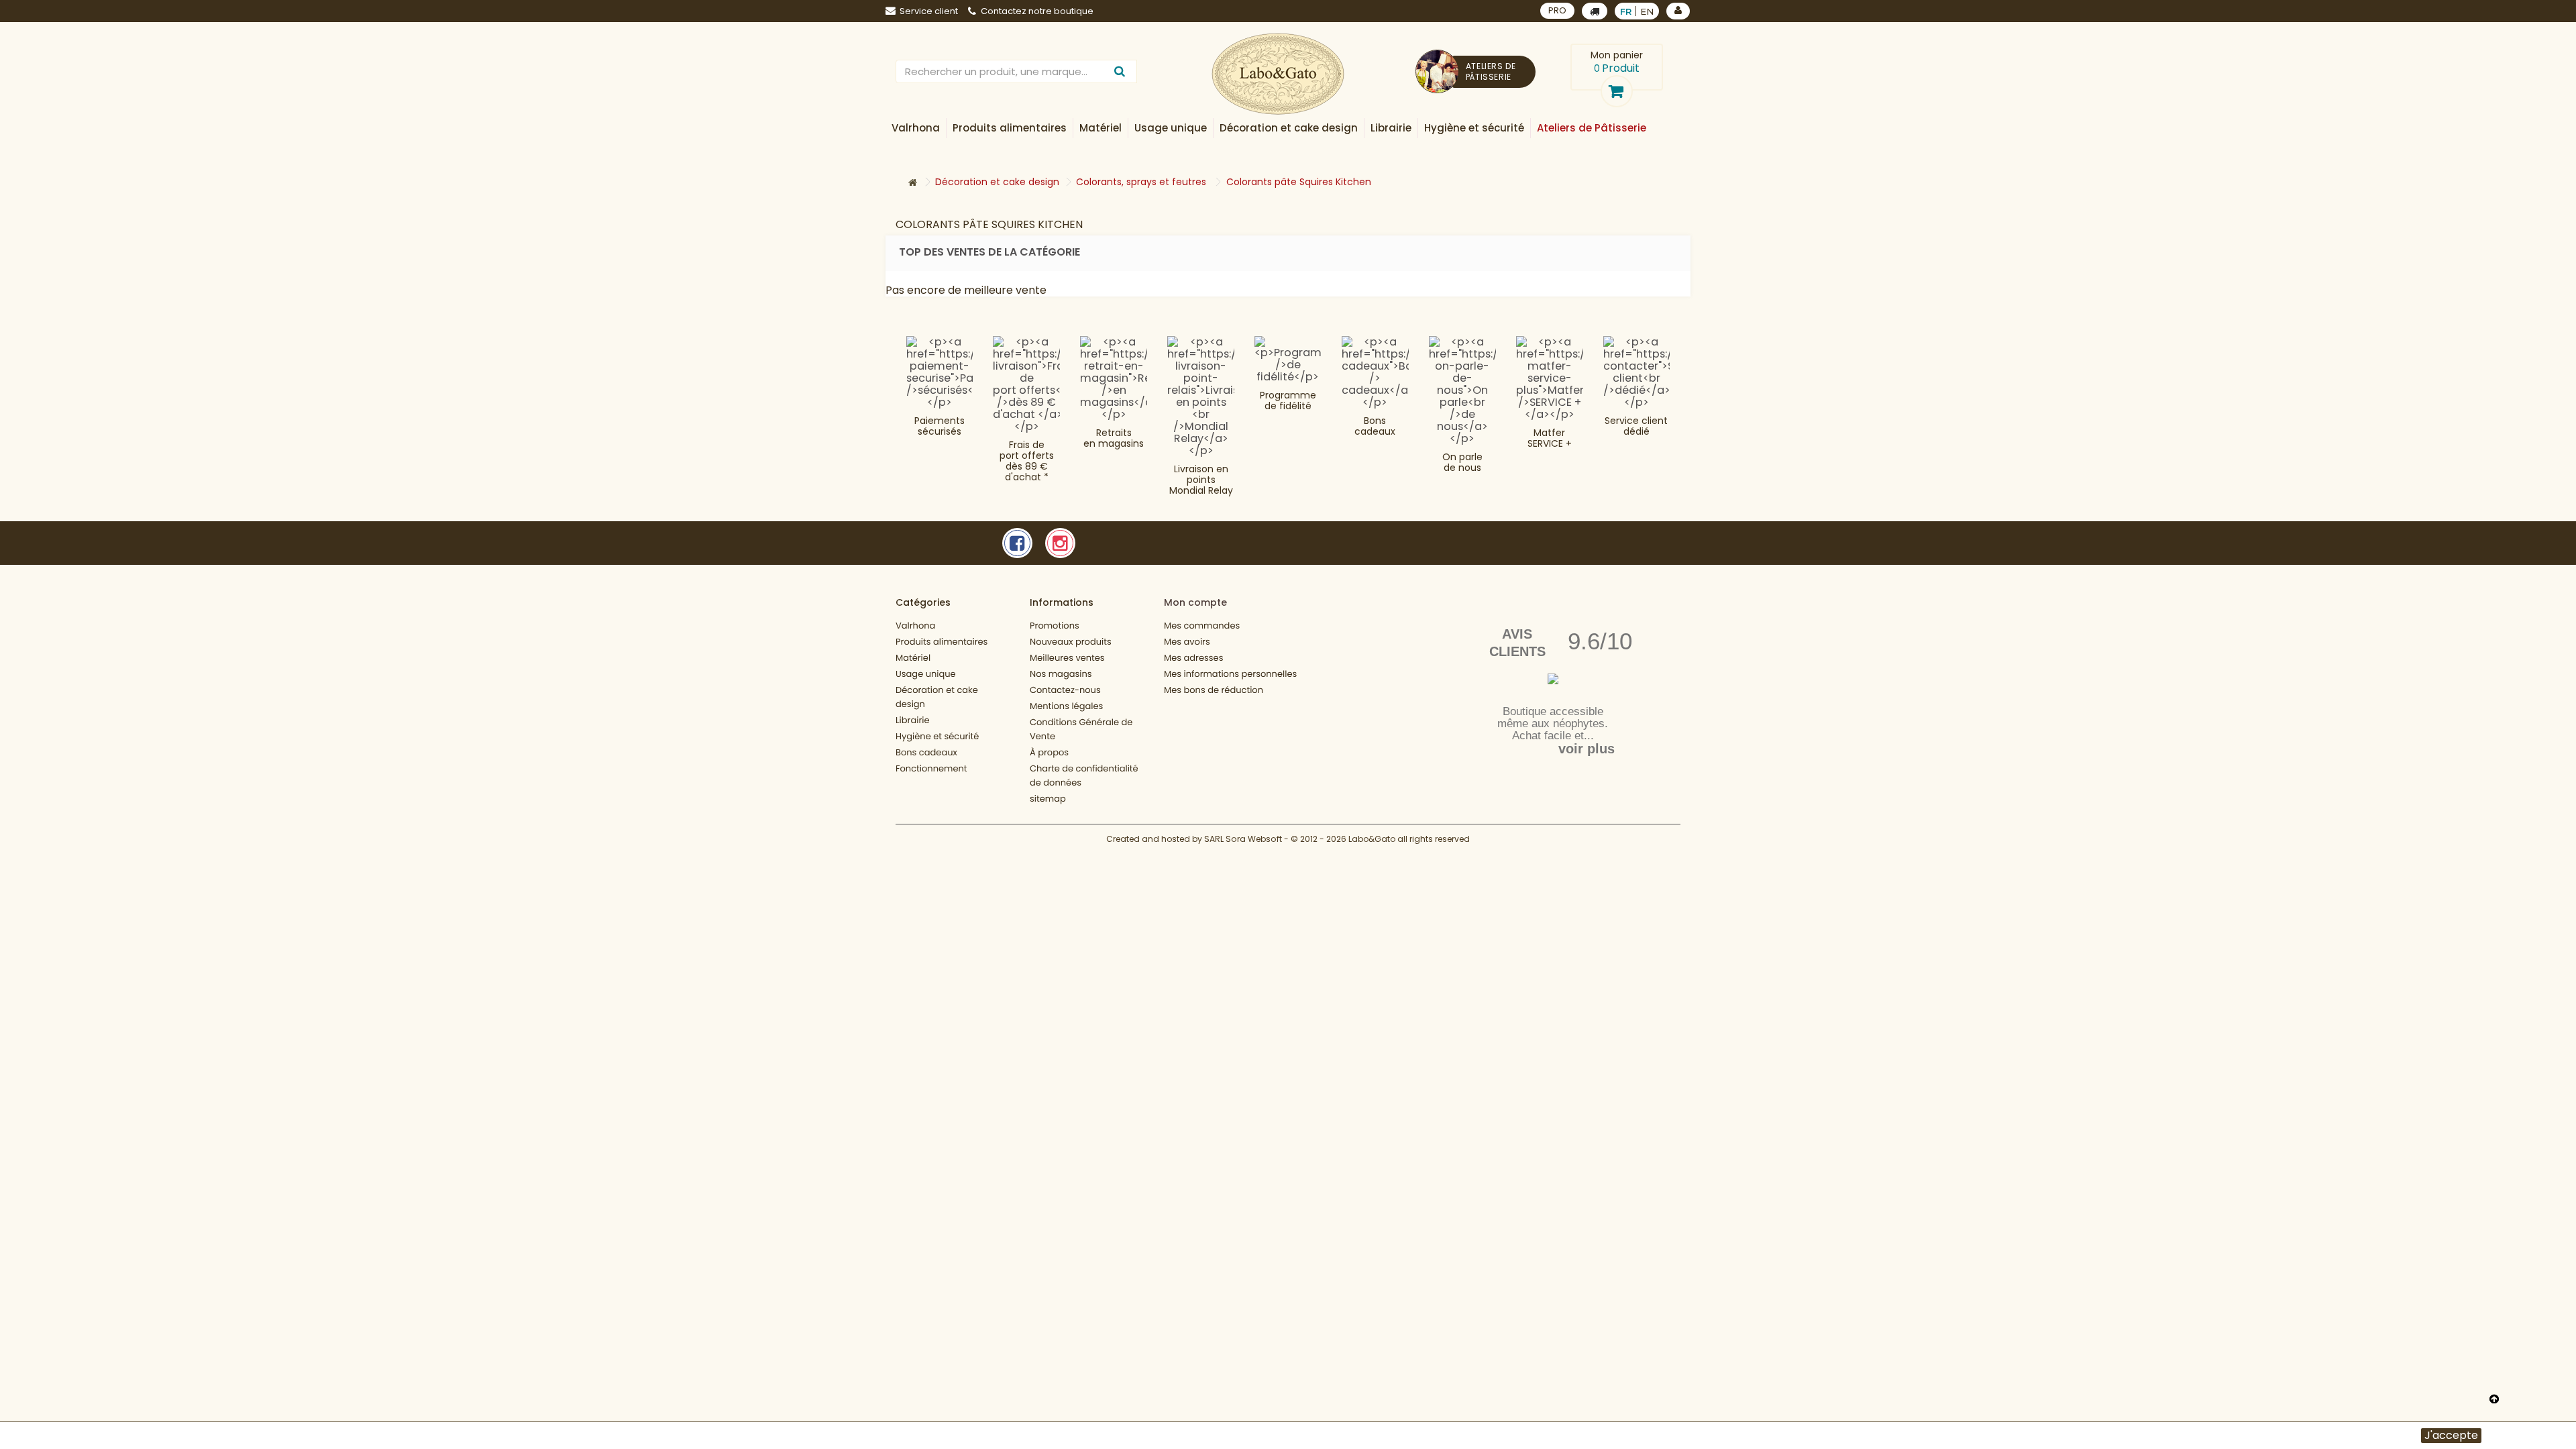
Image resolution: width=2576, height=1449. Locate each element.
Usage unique (926, 674)
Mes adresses (1193, 658)
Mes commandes (1202, 626)
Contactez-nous (1065, 690)
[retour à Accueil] (912, 183)
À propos (1049, 752)
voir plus (1587, 749)
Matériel (913, 658)
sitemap (1048, 799)
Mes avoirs (1187, 642)
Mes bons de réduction (1214, 690)
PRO (1557, 10)
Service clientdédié (1636, 426)
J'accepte (2451, 1436)
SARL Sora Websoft (1243, 839)
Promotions (1055, 626)
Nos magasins (1061, 674)
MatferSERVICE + (1550, 438)
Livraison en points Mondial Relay (1201, 480)
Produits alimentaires (942, 642)
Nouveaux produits (1071, 642)
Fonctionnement (931, 768)
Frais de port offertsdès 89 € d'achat (1027, 461)
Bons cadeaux (1375, 426)
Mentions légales (1066, 706)
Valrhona (915, 626)
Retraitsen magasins (1114, 438)
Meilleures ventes (1067, 658)
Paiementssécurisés (940, 426)
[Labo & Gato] (1278, 74)
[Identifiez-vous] (1678, 11)
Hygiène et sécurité (937, 736)
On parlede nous (1462, 462)
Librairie (913, 720)
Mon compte (1195, 602)
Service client (929, 11)
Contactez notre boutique (1037, 11)
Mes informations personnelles (1230, 674)
